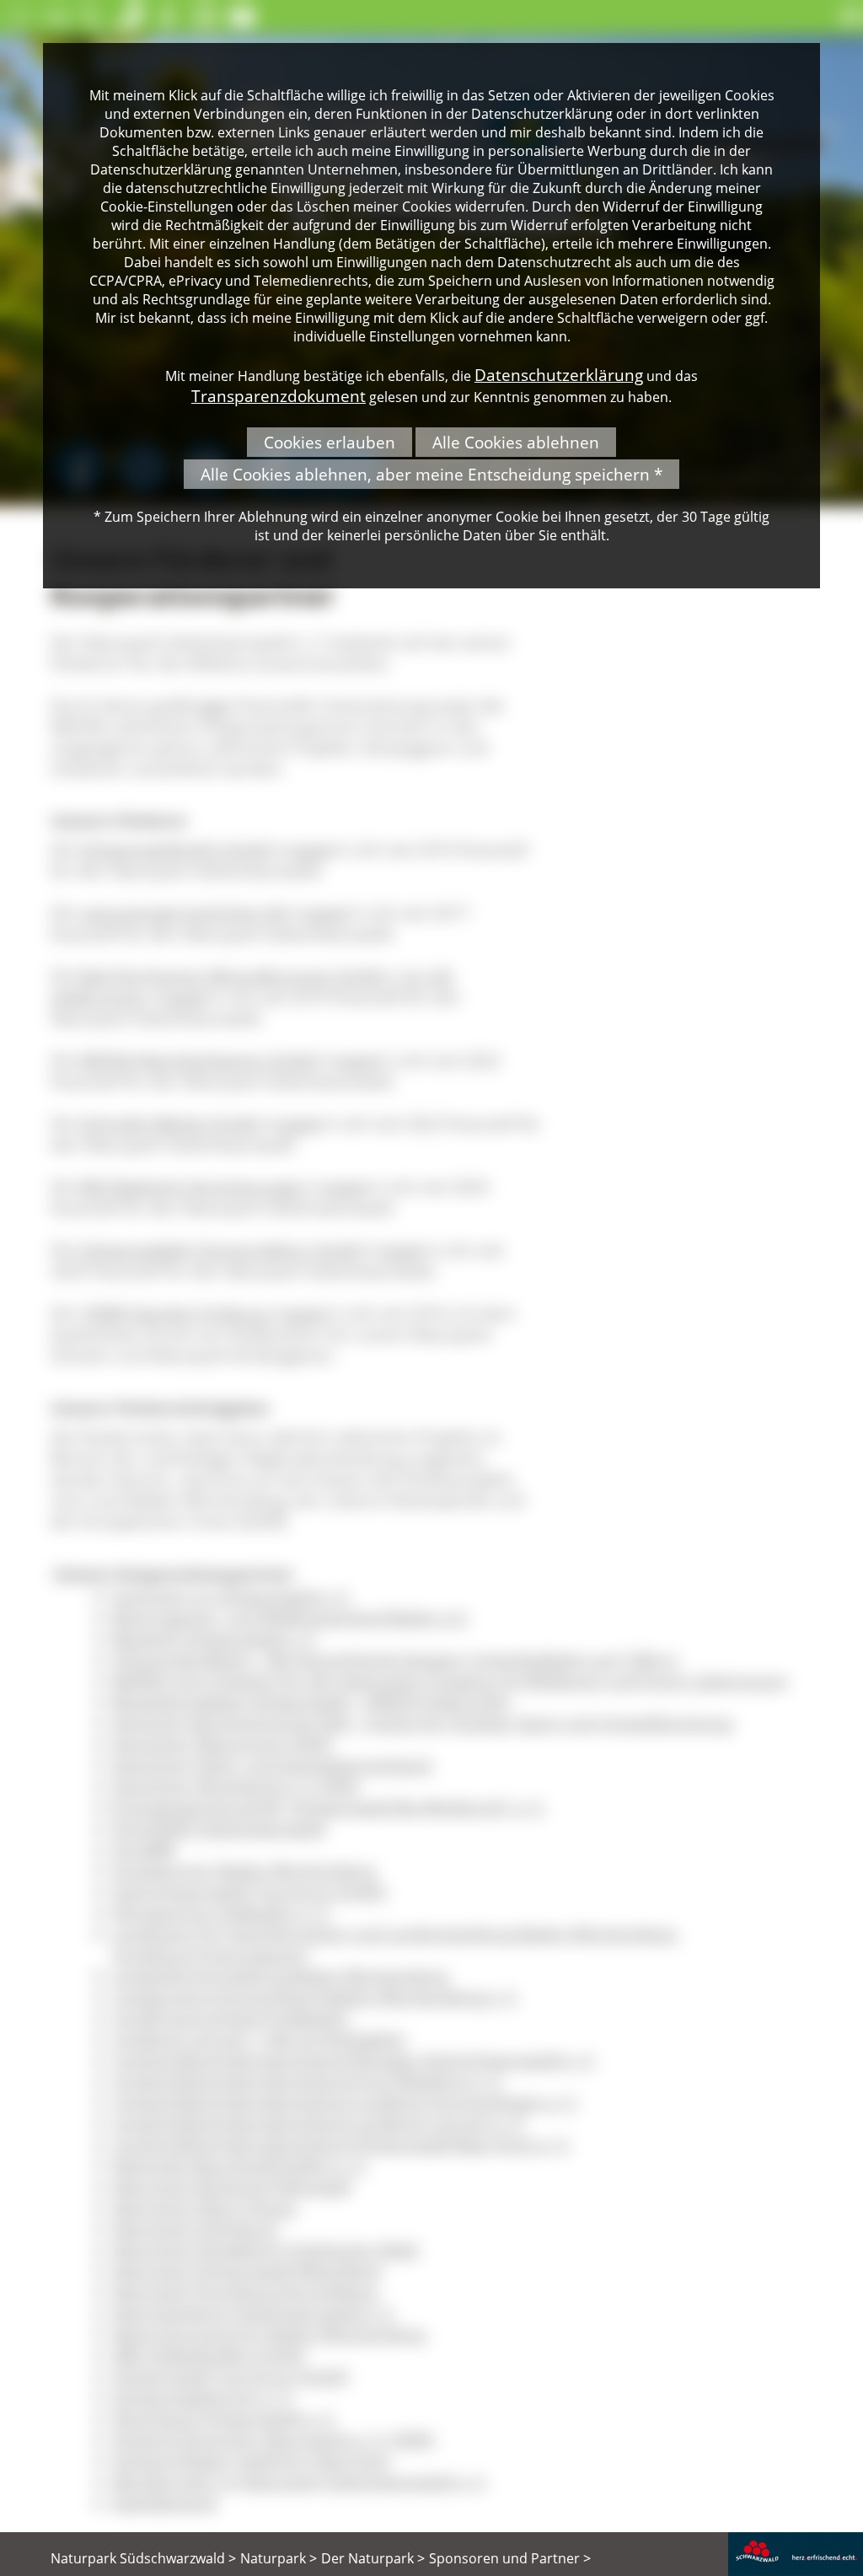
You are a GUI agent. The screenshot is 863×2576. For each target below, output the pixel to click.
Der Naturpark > (373, 2558)
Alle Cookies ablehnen (516, 442)
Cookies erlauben (330, 442)
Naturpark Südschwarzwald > (143, 2558)
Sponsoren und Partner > (510, 2558)
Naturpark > (279, 2558)
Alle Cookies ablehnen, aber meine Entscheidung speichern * (431, 474)
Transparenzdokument (279, 396)
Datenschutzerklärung (559, 375)
